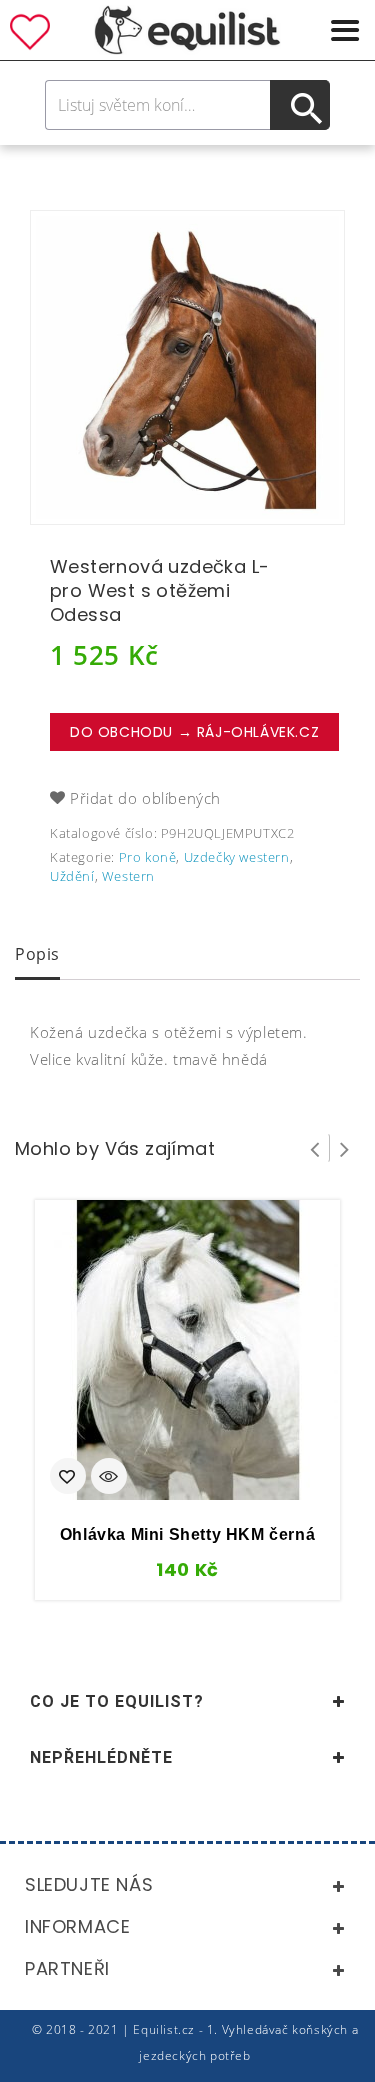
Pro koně (148, 857)
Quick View (109, 1478)
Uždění (72, 876)
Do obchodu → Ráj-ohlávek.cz (194, 732)
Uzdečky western (237, 857)
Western (128, 876)
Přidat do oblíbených (145, 798)
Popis (37, 954)
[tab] (37, 956)
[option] (187, 367)
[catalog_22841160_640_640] (187, 367)
